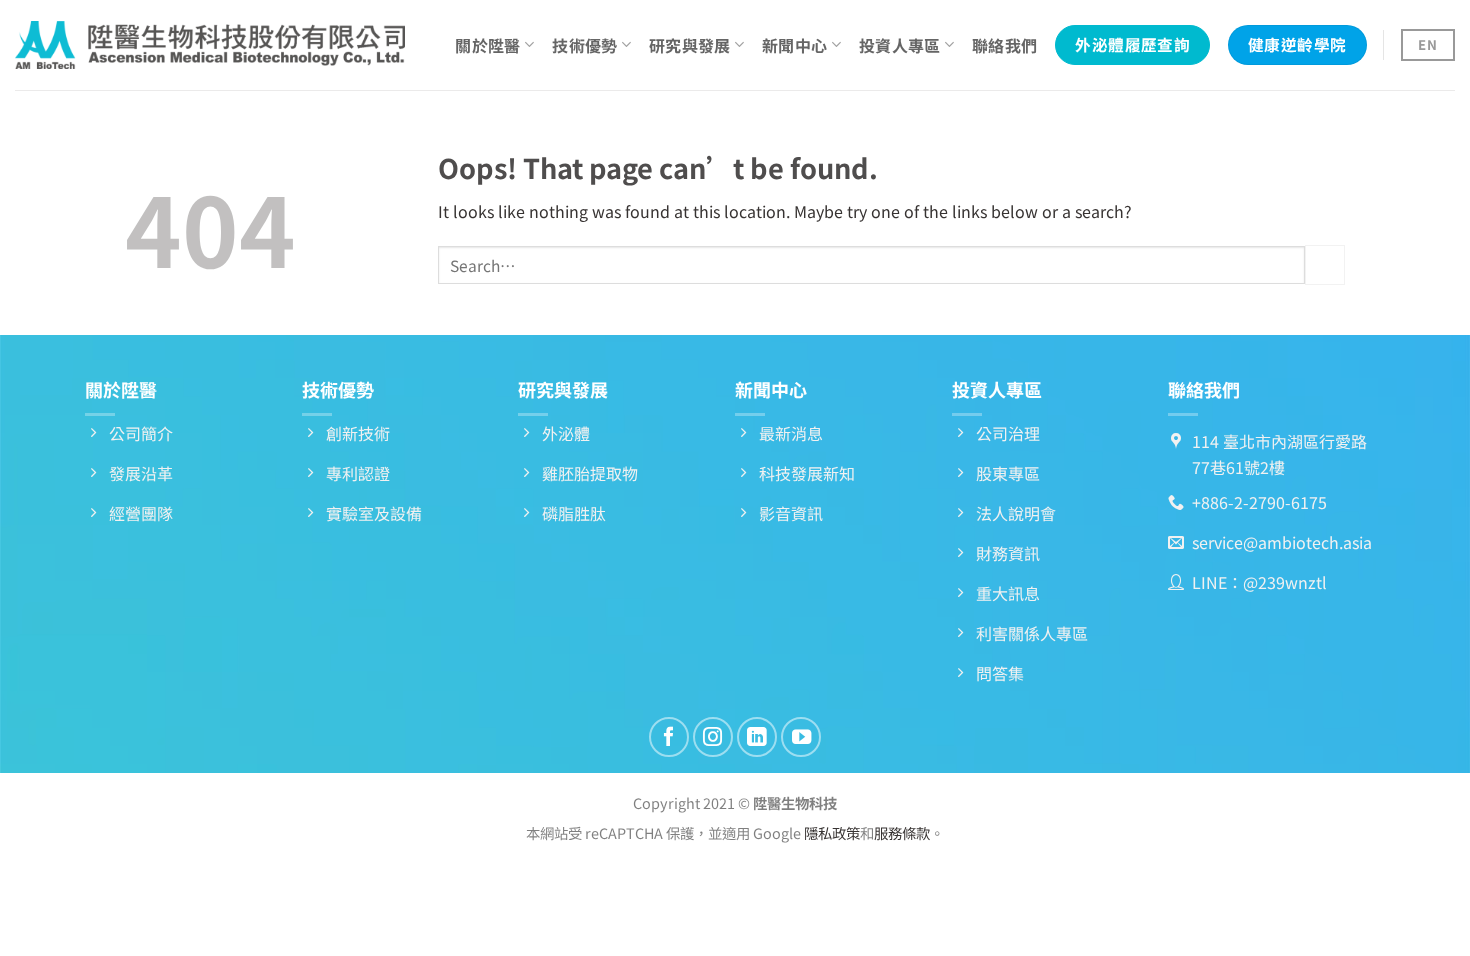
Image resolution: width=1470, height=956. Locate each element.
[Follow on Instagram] (713, 737)
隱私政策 (832, 832)
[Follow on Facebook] (669, 737)
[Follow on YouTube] (801, 737)
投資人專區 (900, 45)
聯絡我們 (1004, 45)
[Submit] (1325, 264)
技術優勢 (584, 45)
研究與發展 (690, 45)
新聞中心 (794, 45)
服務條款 (902, 832)
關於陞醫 (487, 45)
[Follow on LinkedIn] (757, 737)
